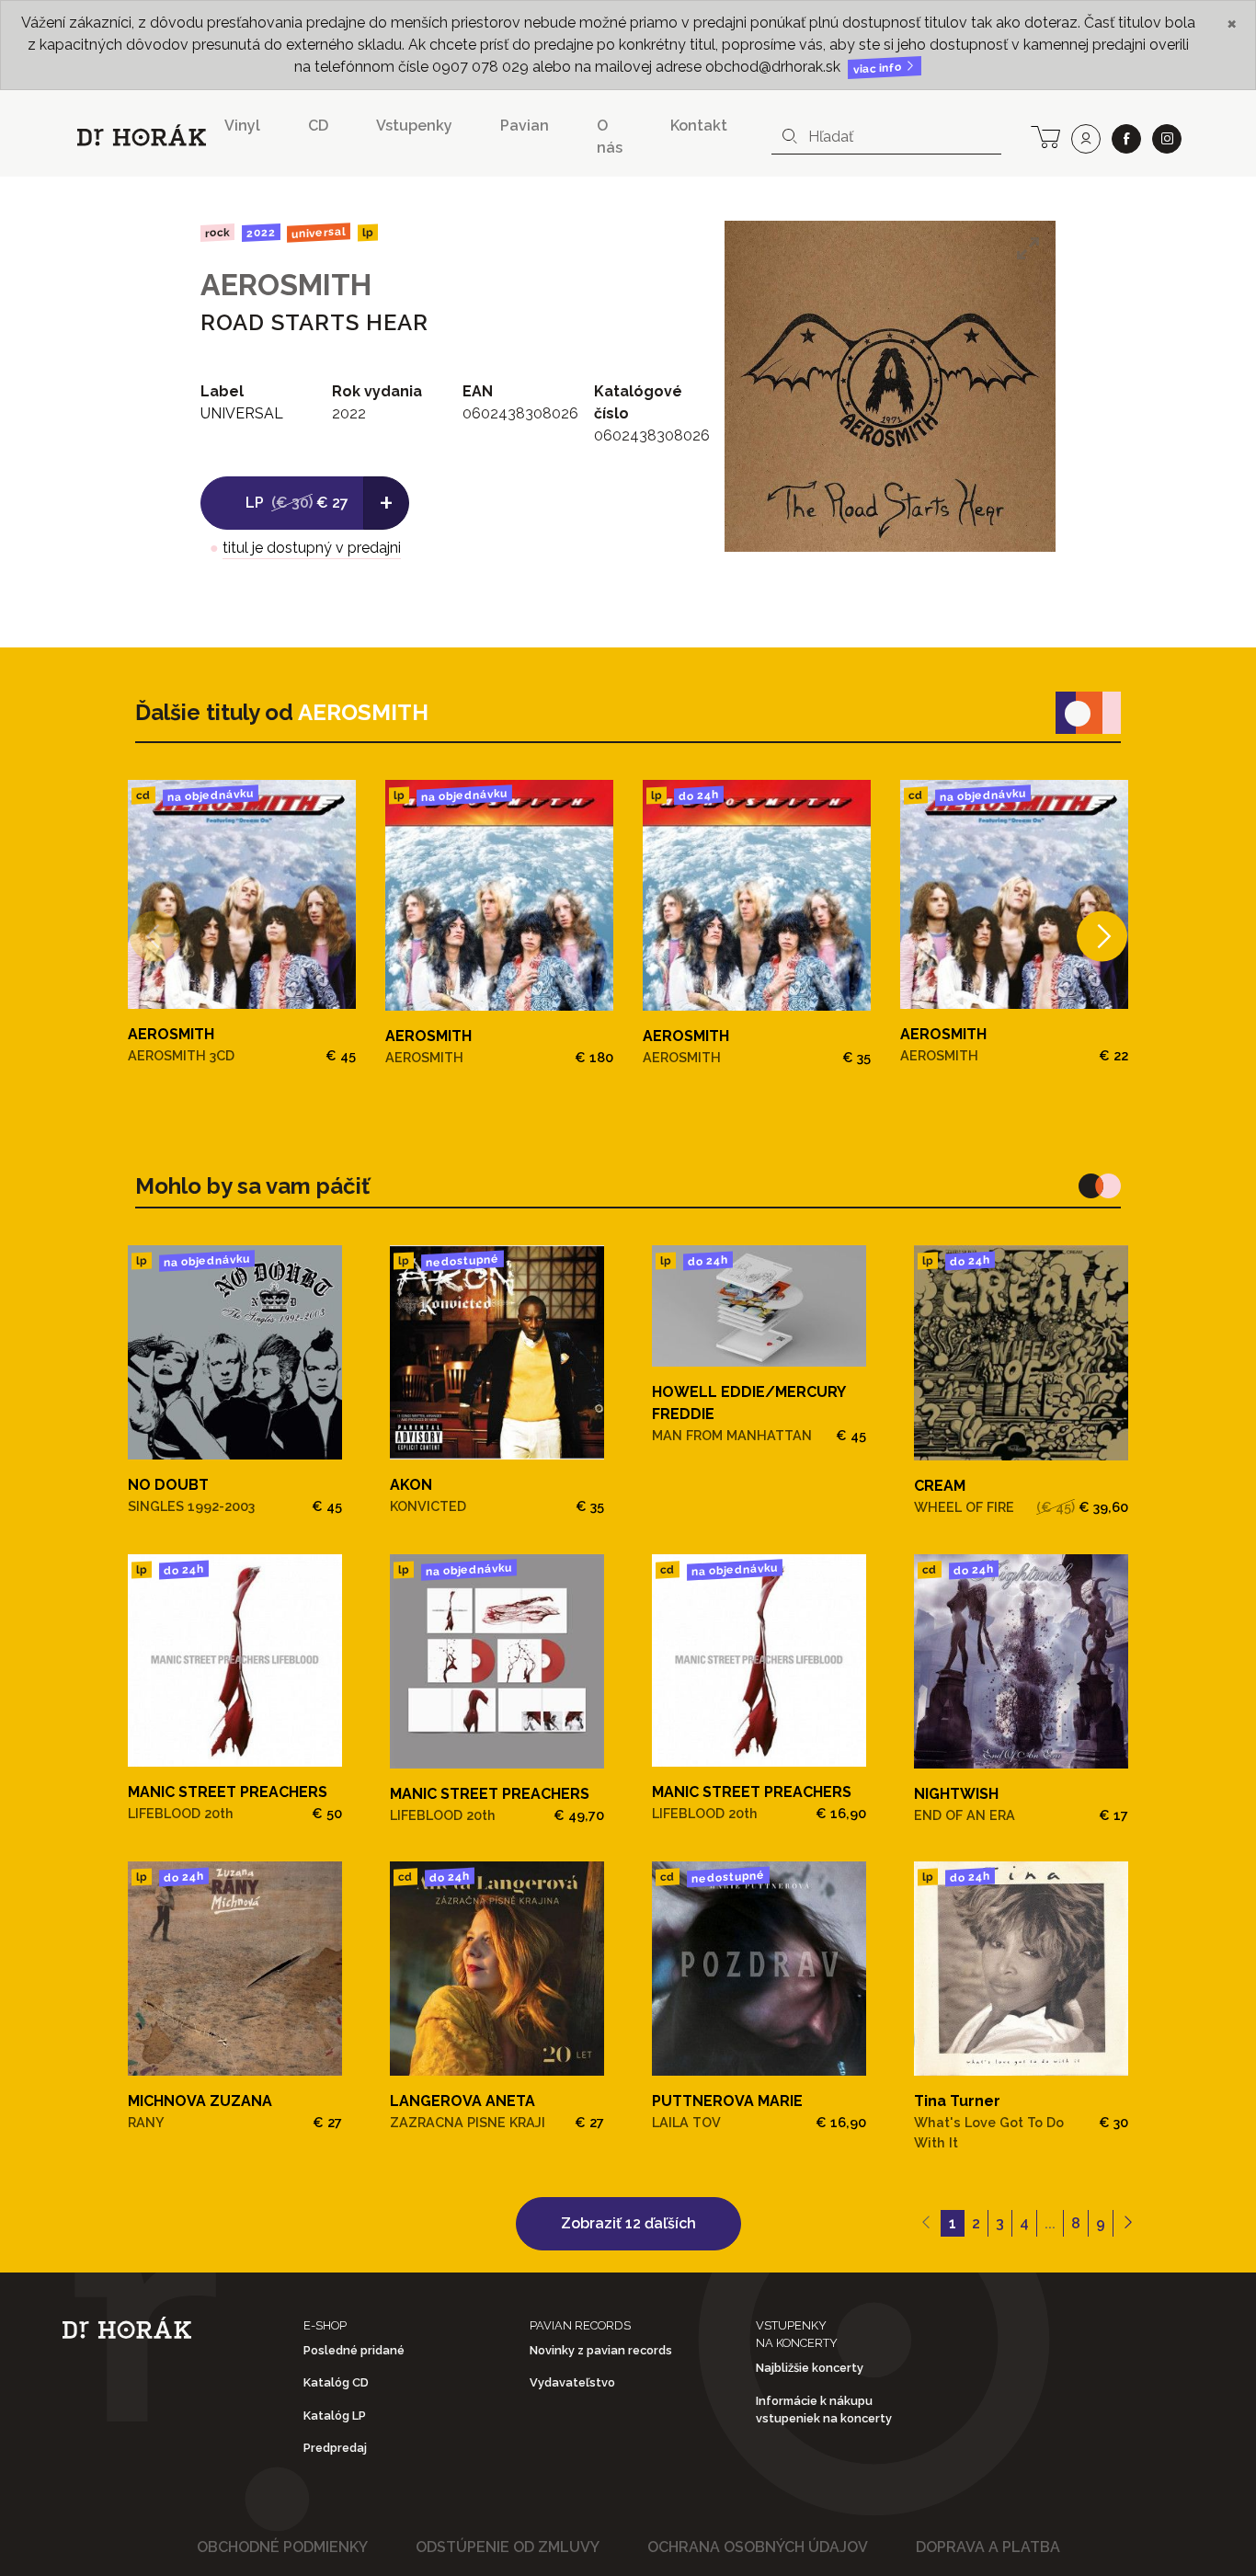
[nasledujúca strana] (1128, 2224)
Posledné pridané (354, 2350)
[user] (1086, 139)
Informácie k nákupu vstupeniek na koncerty (824, 2410)
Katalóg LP (335, 2416)
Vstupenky (414, 126)
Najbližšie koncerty (810, 2368)
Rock (217, 232)
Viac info (879, 69)
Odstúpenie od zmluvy (508, 2547)
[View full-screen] (1028, 248)
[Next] (1102, 936)
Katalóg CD (336, 2382)
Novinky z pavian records (601, 2350)
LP (368, 233)
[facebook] (1126, 139)
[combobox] (886, 137)
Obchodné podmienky (282, 2547)
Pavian (525, 126)
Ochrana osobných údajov (758, 2547)
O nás (610, 137)
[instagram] (1167, 139)
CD (318, 126)
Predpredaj (335, 2448)
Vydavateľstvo (572, 2382)
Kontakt (699, 126)
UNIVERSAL (319, 232)
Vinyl (242, 126)
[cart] (1045, 135)
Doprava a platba (988, 2547)
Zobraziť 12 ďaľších (628, 2223)
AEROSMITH (286, 285)
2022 (260, 233)
